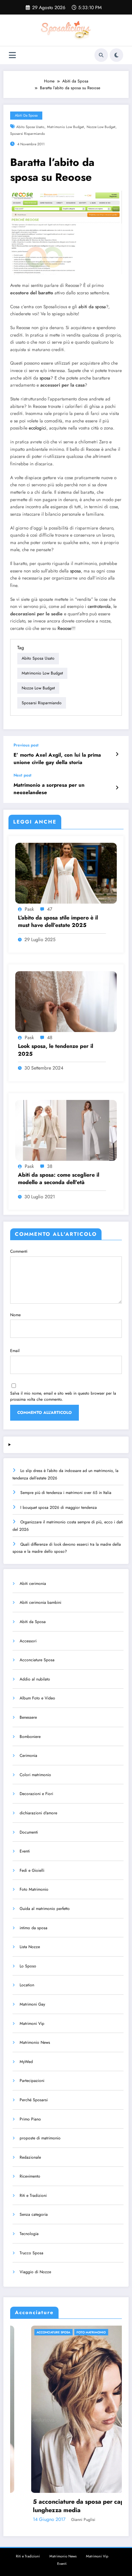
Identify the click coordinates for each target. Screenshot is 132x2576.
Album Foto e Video (37, 1698)
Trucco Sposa (31, 2253)
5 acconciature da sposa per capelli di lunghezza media (66, 2506)
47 (50, 909)
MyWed (26, 2062)
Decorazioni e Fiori (36, 1794)
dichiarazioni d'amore (38, 1813)
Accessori (28, 1641)
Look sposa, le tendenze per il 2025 (56, 1050)
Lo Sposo (28, 1966)
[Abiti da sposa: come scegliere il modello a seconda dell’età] (66, 1130)
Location (27, 1985)
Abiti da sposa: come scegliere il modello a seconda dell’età (59, 1179)
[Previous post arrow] (117, 754)
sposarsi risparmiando (28, 134)
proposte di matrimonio (40, 2138)
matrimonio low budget (65, 127)
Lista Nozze (30, 1947)
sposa (45, 378)
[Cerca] (101, 55)
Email (15, 1351)
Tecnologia (29, 2234)
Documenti (29, 1832)
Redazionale (30, 2157)
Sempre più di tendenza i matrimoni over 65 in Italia (66, 1493)
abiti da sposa (92, 307)
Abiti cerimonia (33, 1584)
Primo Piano (30, 2119)
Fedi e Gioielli (32, 1870)
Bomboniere (30, 1737)
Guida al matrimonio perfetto (45, 1909)
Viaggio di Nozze (35, 2272)
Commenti (19, 1251)
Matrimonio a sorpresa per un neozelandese (49, 789)
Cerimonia (28, 1756)
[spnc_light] (116, 55)
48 (50, 1037)
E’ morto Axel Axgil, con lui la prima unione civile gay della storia (57, 759)
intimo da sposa (34, 1928)
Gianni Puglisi (62, 2520)
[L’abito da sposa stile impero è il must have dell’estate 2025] (66, 873)
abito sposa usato (30, 127)
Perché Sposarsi (34, 2100)
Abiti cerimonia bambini (40, 1602)
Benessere (28, 1717)
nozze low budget (101, 127)
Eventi (25, 1851)
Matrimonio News (35, 2042)
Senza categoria (34, 2214)
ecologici (38, 428)
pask (29, 909)
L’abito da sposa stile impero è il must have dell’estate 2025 (58, 922)
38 (50, 1166)
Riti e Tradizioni (33, 2195)
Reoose (64, 628)
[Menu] (12, 55)
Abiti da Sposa (26, 115)
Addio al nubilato (35, 1679)
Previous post (26, 745)
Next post (23, 775)
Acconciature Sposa (37, 1660)
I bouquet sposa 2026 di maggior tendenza (59, 1507)
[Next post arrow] (117, 788)
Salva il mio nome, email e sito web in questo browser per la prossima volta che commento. (63, 1396)
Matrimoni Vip (32, 2023)
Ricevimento (30, 2176)
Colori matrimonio (35, 1775)
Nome (15, 1315)
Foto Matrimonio (34, 1889)
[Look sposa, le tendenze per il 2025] (66, 1001)
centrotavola (99, 606)
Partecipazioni (32, 2081)
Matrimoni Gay (32, 2004)
